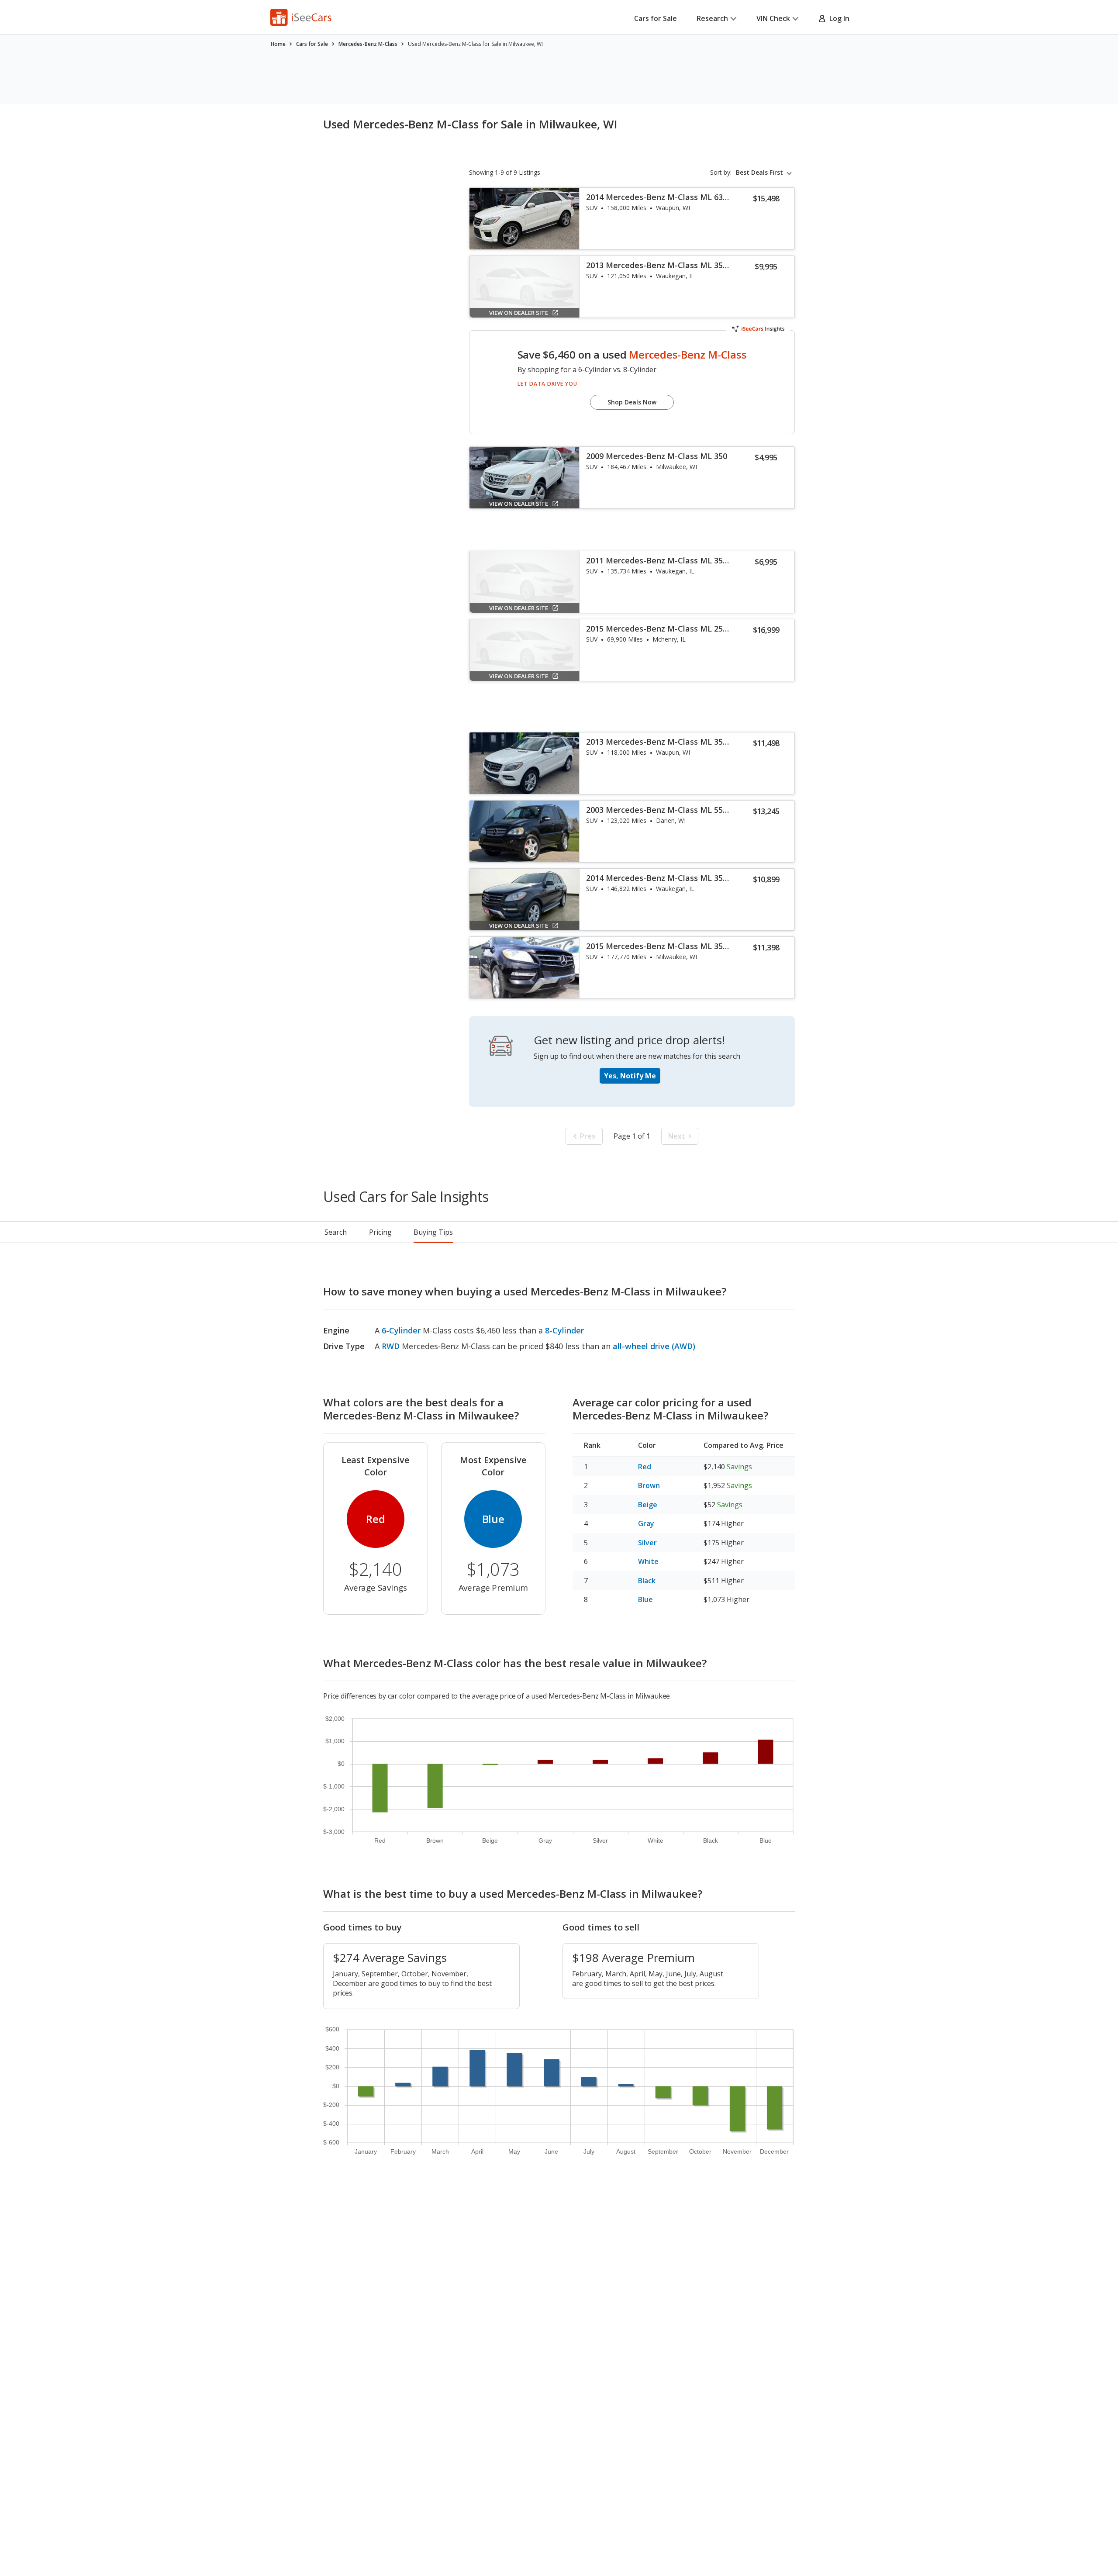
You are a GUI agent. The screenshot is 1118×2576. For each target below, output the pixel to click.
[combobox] (765, 173)
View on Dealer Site (519, 313)
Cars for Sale (656, 18)
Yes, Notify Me (630, 1076)
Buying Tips (433, 1232)
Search (336, 1232)
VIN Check (773, 18)
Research (712, 18)
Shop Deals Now (632, 402)
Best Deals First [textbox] (759, 173)
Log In (838, 18)
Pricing (380, 1232)
